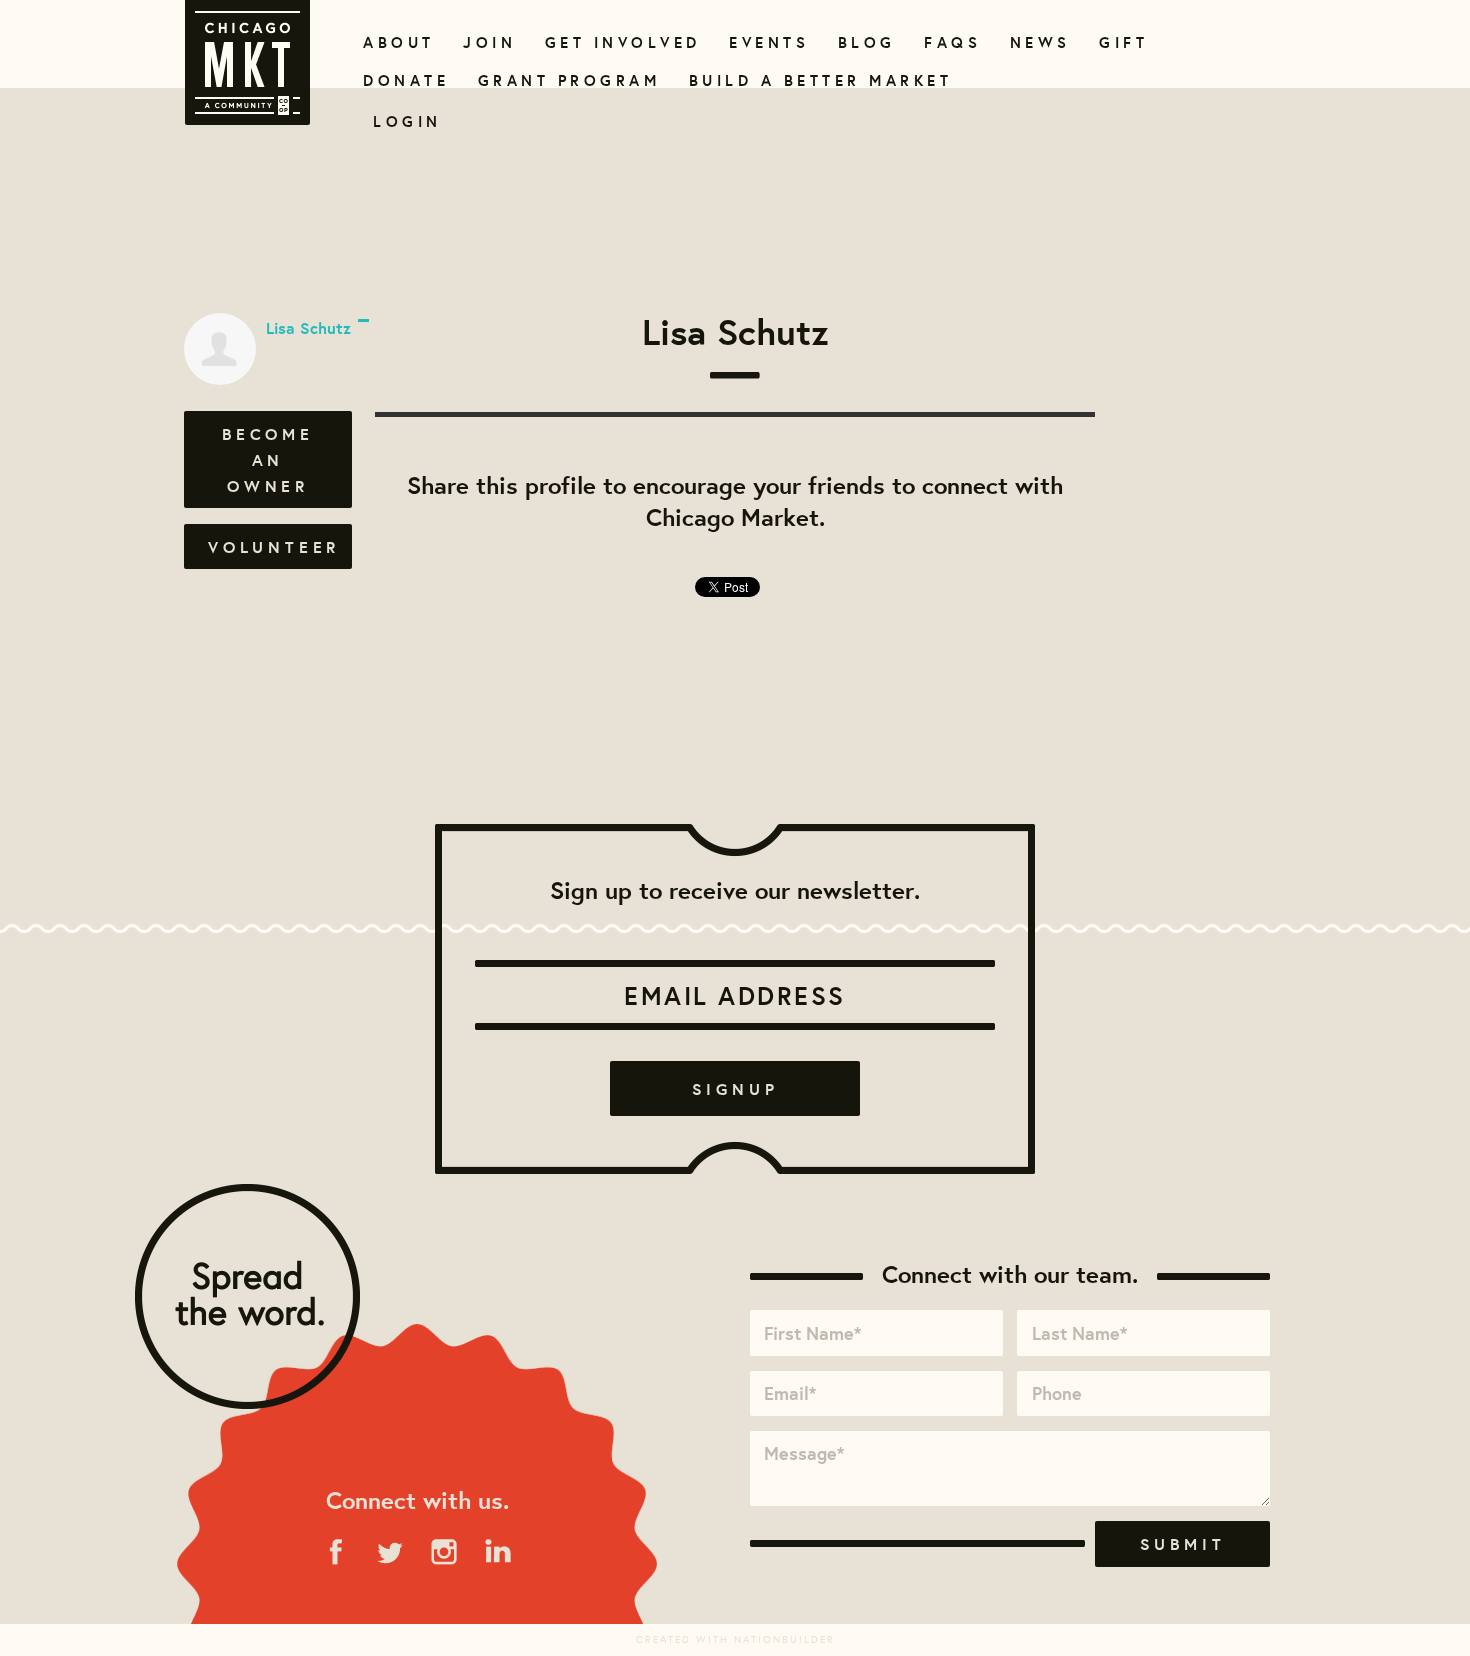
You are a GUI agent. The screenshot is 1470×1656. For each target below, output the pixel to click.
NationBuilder (784, 1639)
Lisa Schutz (308, 328)
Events (765, 42)
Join (487, 42)
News (1038, 42)
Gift (1121, 42)
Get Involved (616, 42)
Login (407, 121)
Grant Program (561, 80)
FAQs (950, 42)
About (395, 42)
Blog (864, 42)
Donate (402, 80)
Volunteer (274, 547)
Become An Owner (268, 460)
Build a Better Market (809, 80)
